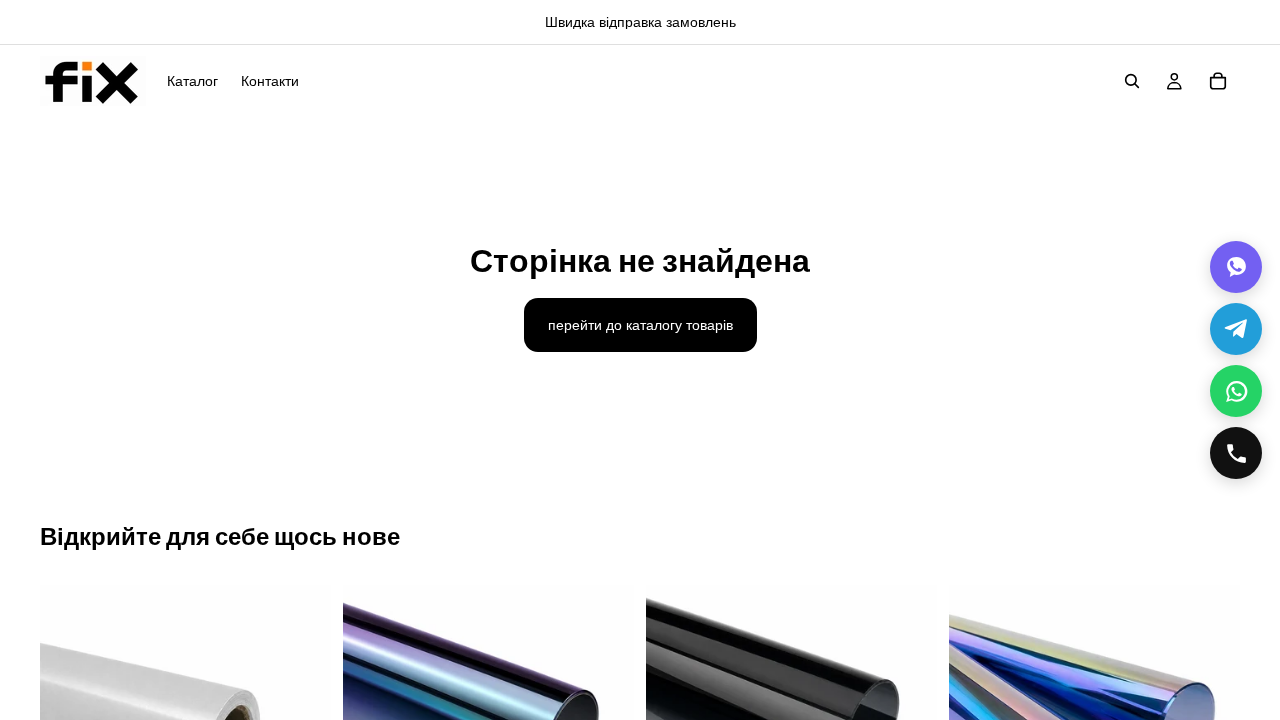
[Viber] (1236, 267)
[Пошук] (1132, 81)
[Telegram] (1236, 329)
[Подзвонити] (1236, 453)
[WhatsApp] (1236, 391)
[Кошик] (1218, 81)
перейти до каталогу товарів (640, 324)
